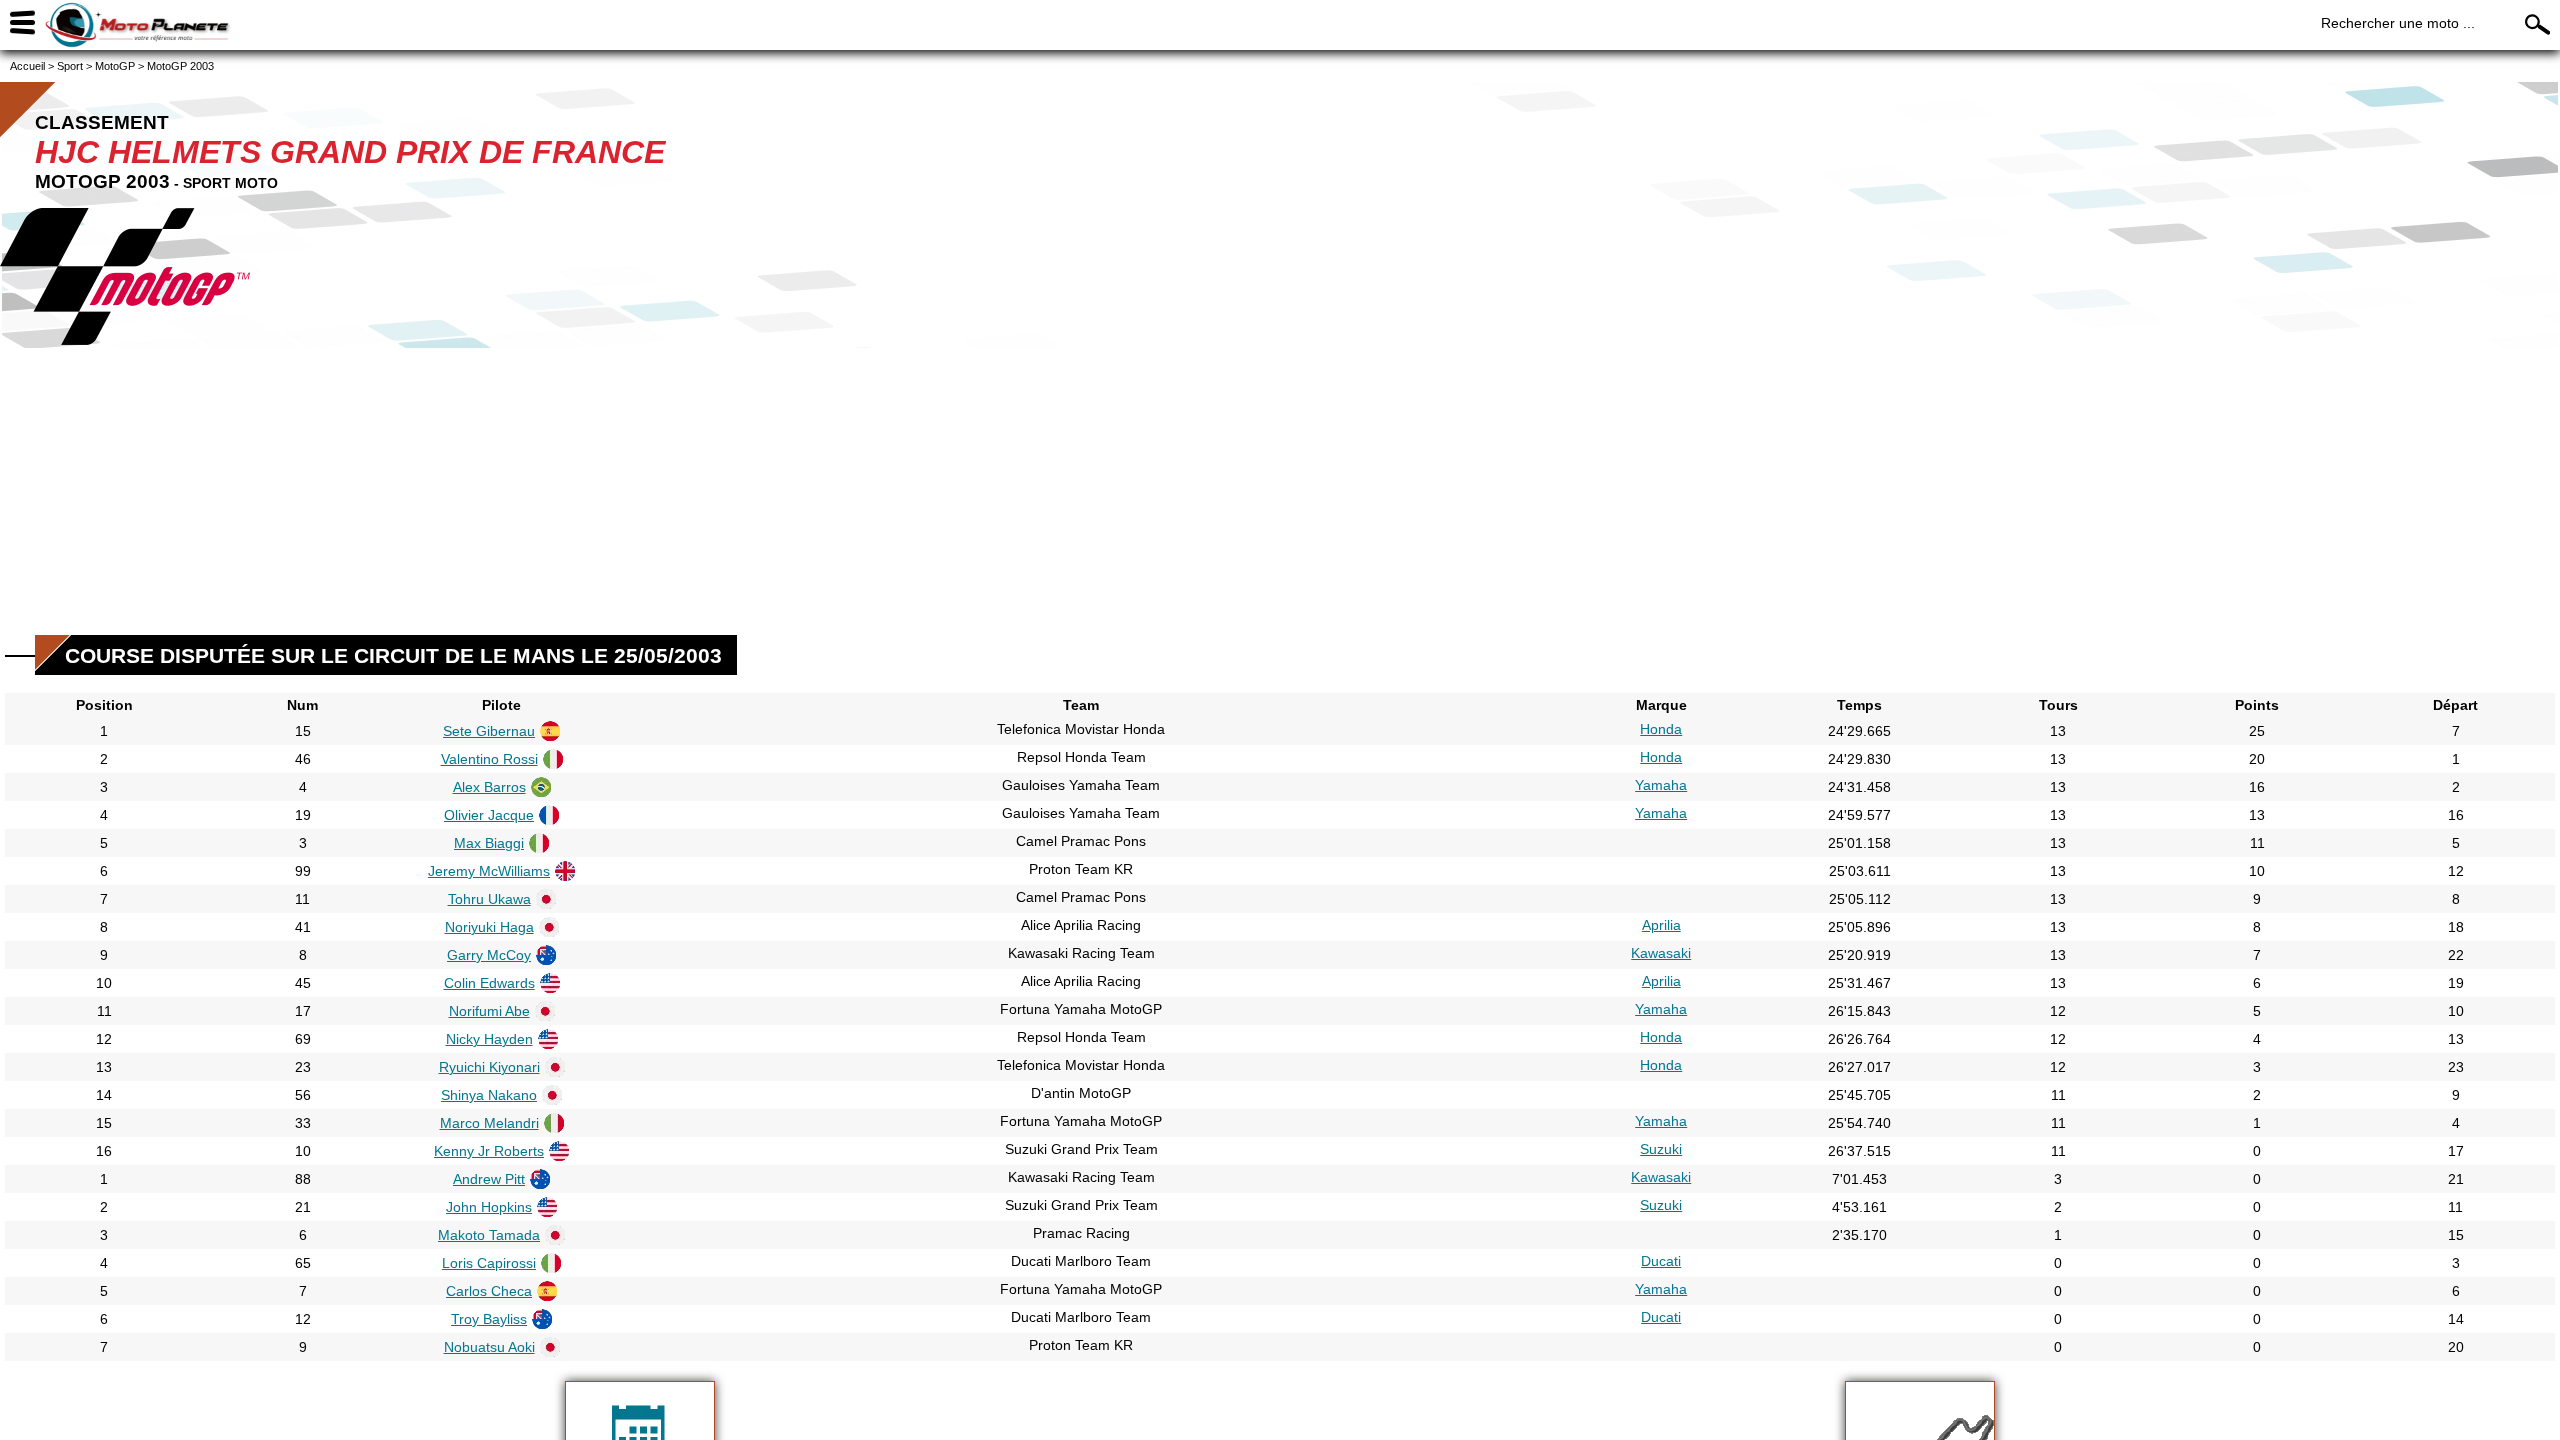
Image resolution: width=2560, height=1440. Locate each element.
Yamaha (1661, 785)
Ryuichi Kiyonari (489, 1067)
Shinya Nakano (489, 1095)
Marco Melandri (489, 1123)
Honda (1661, 729)
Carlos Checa (489, 1291)
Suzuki (1661, 1149)
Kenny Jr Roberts (489, 1151)
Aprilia (1661, 925)
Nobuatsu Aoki (489, 1347)
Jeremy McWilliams (489, 871)
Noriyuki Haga (489, 927)
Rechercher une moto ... (2398, 23)
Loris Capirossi (489, 1263)
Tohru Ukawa (489, 899)
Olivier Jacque (489, 815)
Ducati (1661, 1261)
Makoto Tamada (489, 1235)
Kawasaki (1661, 953)
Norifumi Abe (489, 1011)
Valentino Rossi (489, 759)
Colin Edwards (489, 983)
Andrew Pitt (489, 1179)
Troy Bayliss (489, 1319)
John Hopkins (489, 1207)
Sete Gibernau (489, 731)
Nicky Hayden (489, 1039)
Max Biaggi (489, 843)
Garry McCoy (489, 955)
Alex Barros (489, 787)
